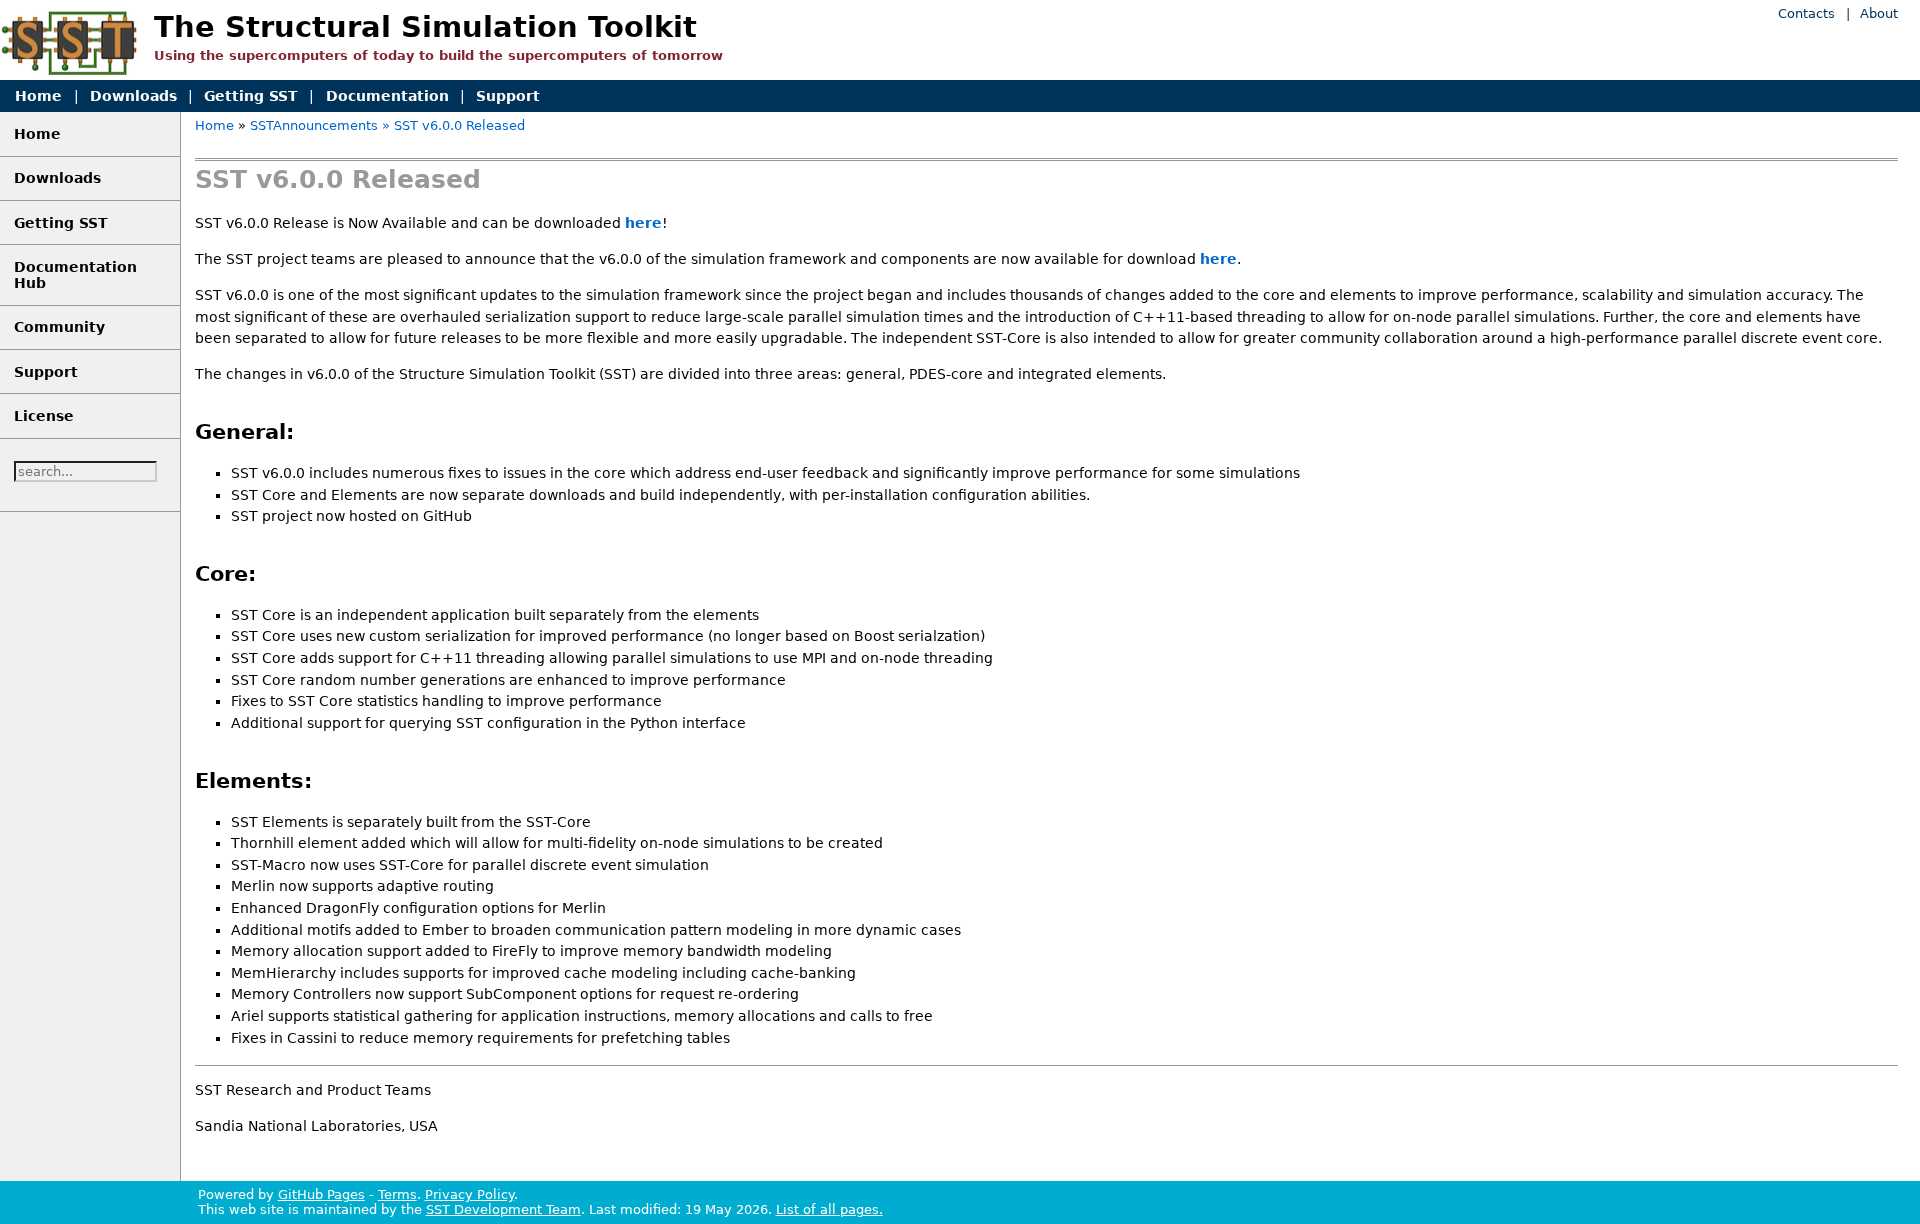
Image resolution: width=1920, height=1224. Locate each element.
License (44, 416)
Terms (397, 1194)
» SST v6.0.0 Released (453, 125)
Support (508, 96)
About (1879, 13)
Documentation (387, 96)
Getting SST (251, 96)
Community (59, 327)
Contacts (1806, 13)
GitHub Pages (321, 1194)
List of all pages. (829, 1209)
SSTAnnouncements (314, 125)
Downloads (133, 96)
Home (38, 96)
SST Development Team (503, 1209)
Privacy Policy (469, 1194)
